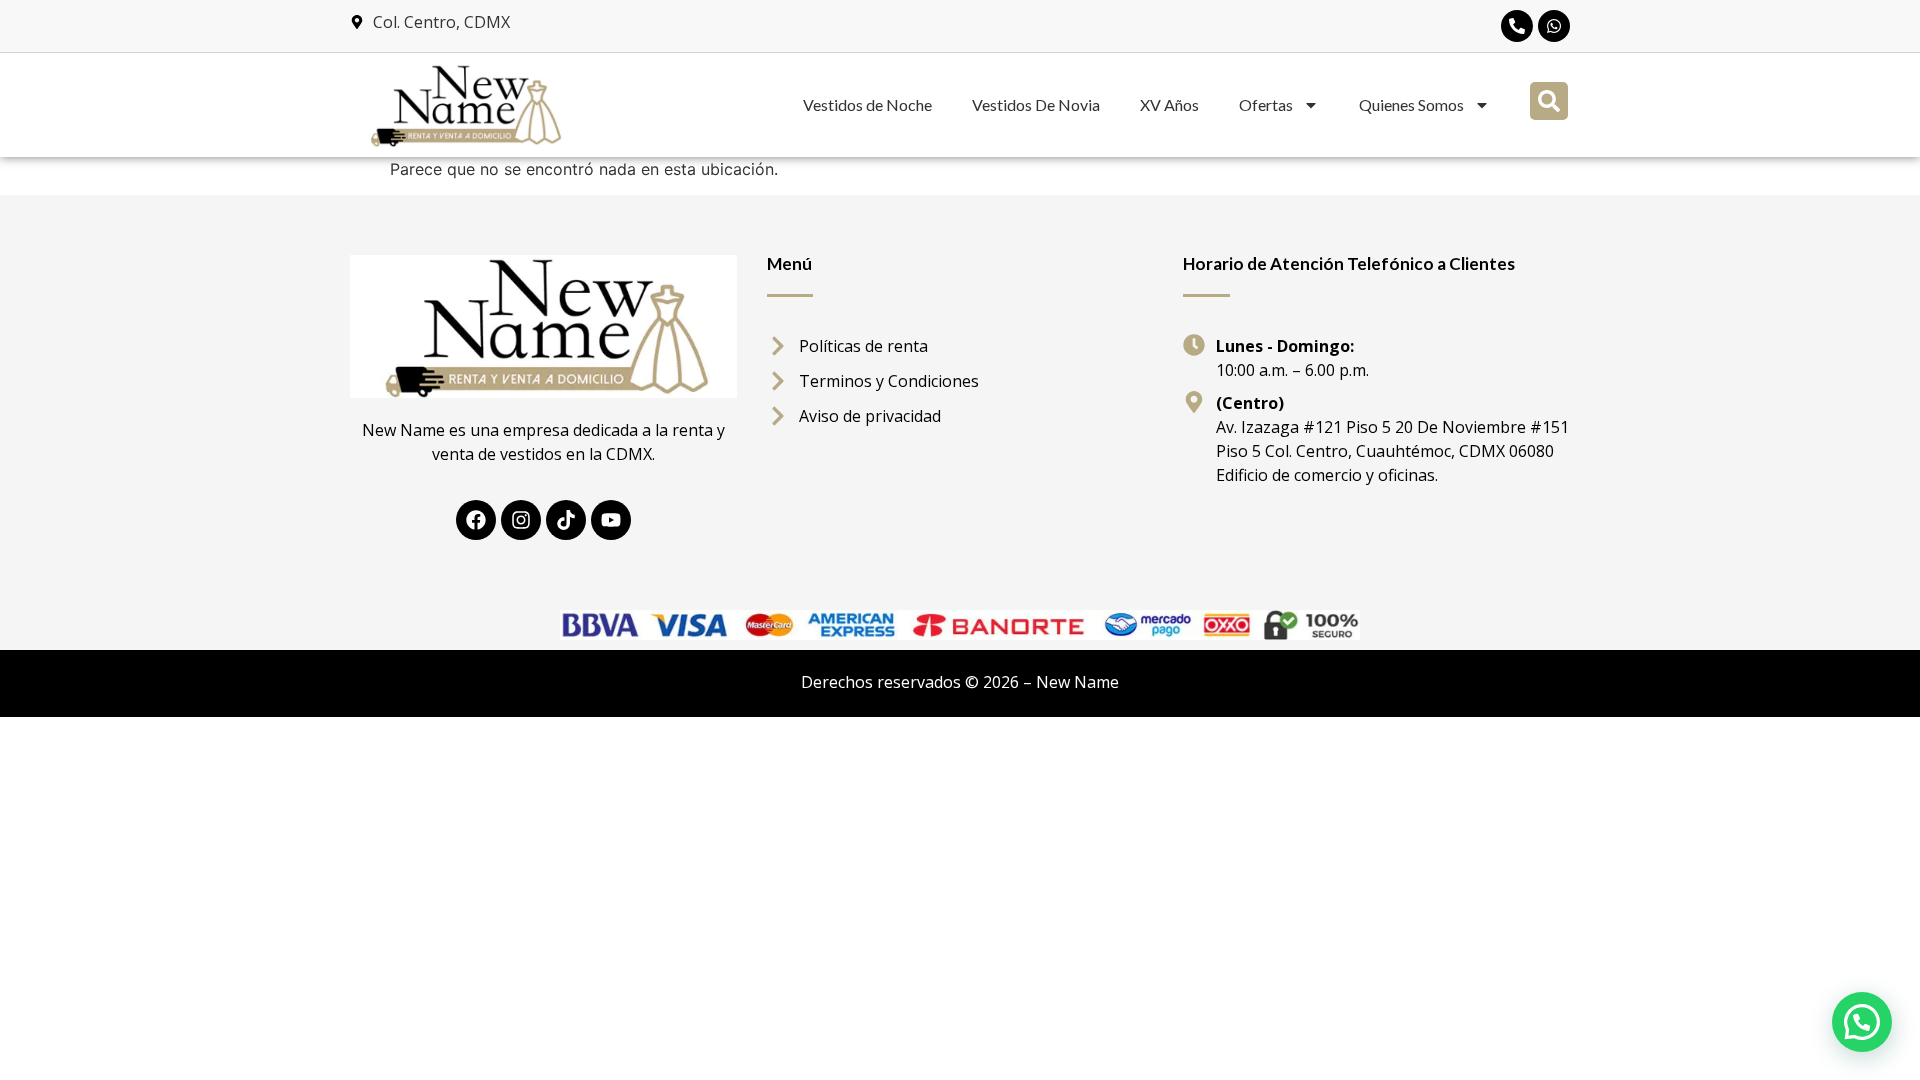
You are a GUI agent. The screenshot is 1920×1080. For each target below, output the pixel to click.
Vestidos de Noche (867, 104)
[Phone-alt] (1517, 26)
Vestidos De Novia (1036, 104)
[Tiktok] (566, 520)
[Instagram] (521, 520)
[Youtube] (611, 520)
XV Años (1169, 104)
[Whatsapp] (1554, 26)
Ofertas (1266, 104)
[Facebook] (476, 520)
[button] (1549, 101)
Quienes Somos (1411, 104)
